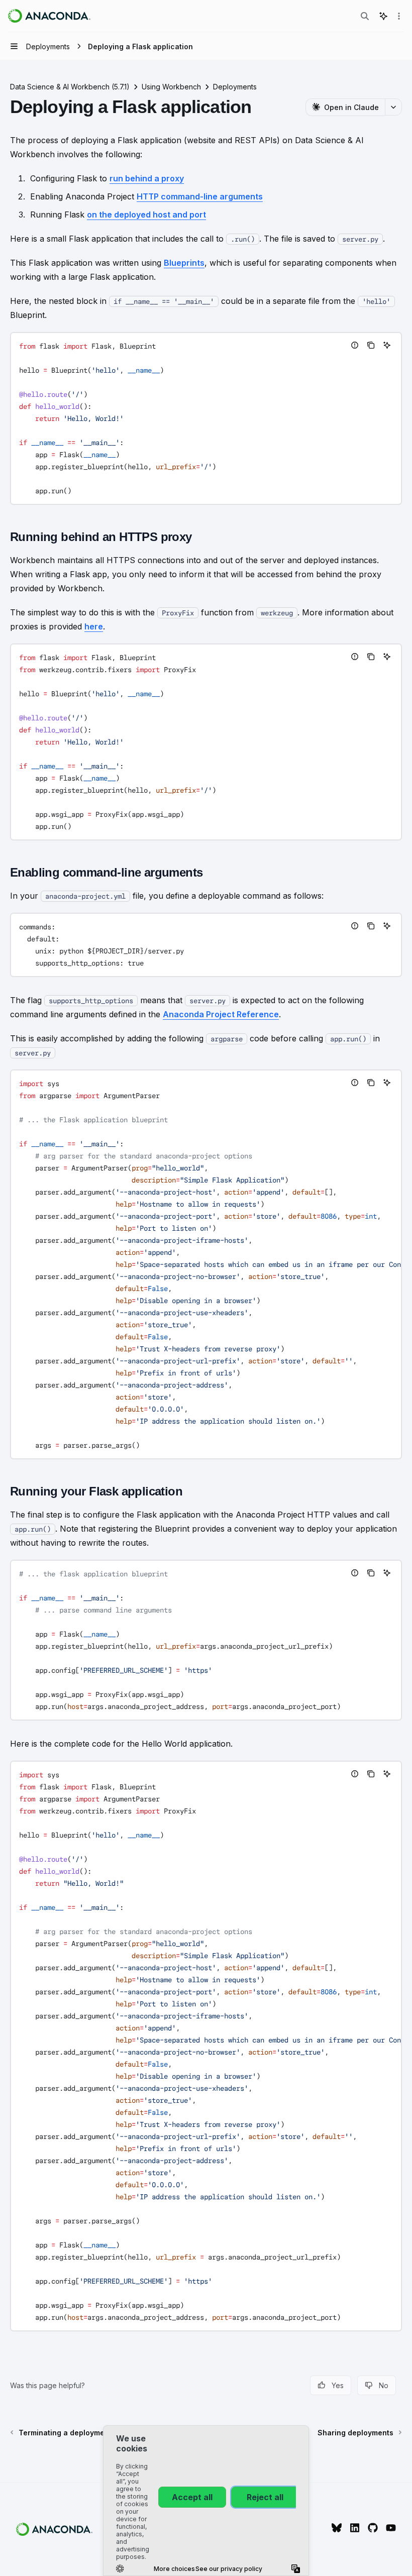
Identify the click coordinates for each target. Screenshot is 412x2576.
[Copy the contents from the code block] (371, 345)
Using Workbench (171, 87)
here (94, 626)
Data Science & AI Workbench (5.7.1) (70, 87)
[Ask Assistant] (387, 345)
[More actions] (399, 16)
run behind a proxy (147, 178)
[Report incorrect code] (355, 345)
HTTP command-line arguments (200, 196)
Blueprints (184, 263)
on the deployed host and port (146, 214)
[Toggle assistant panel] (383, 16)
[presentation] (206, 1264)
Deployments (235, 87)
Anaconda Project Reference (221, 1014)
